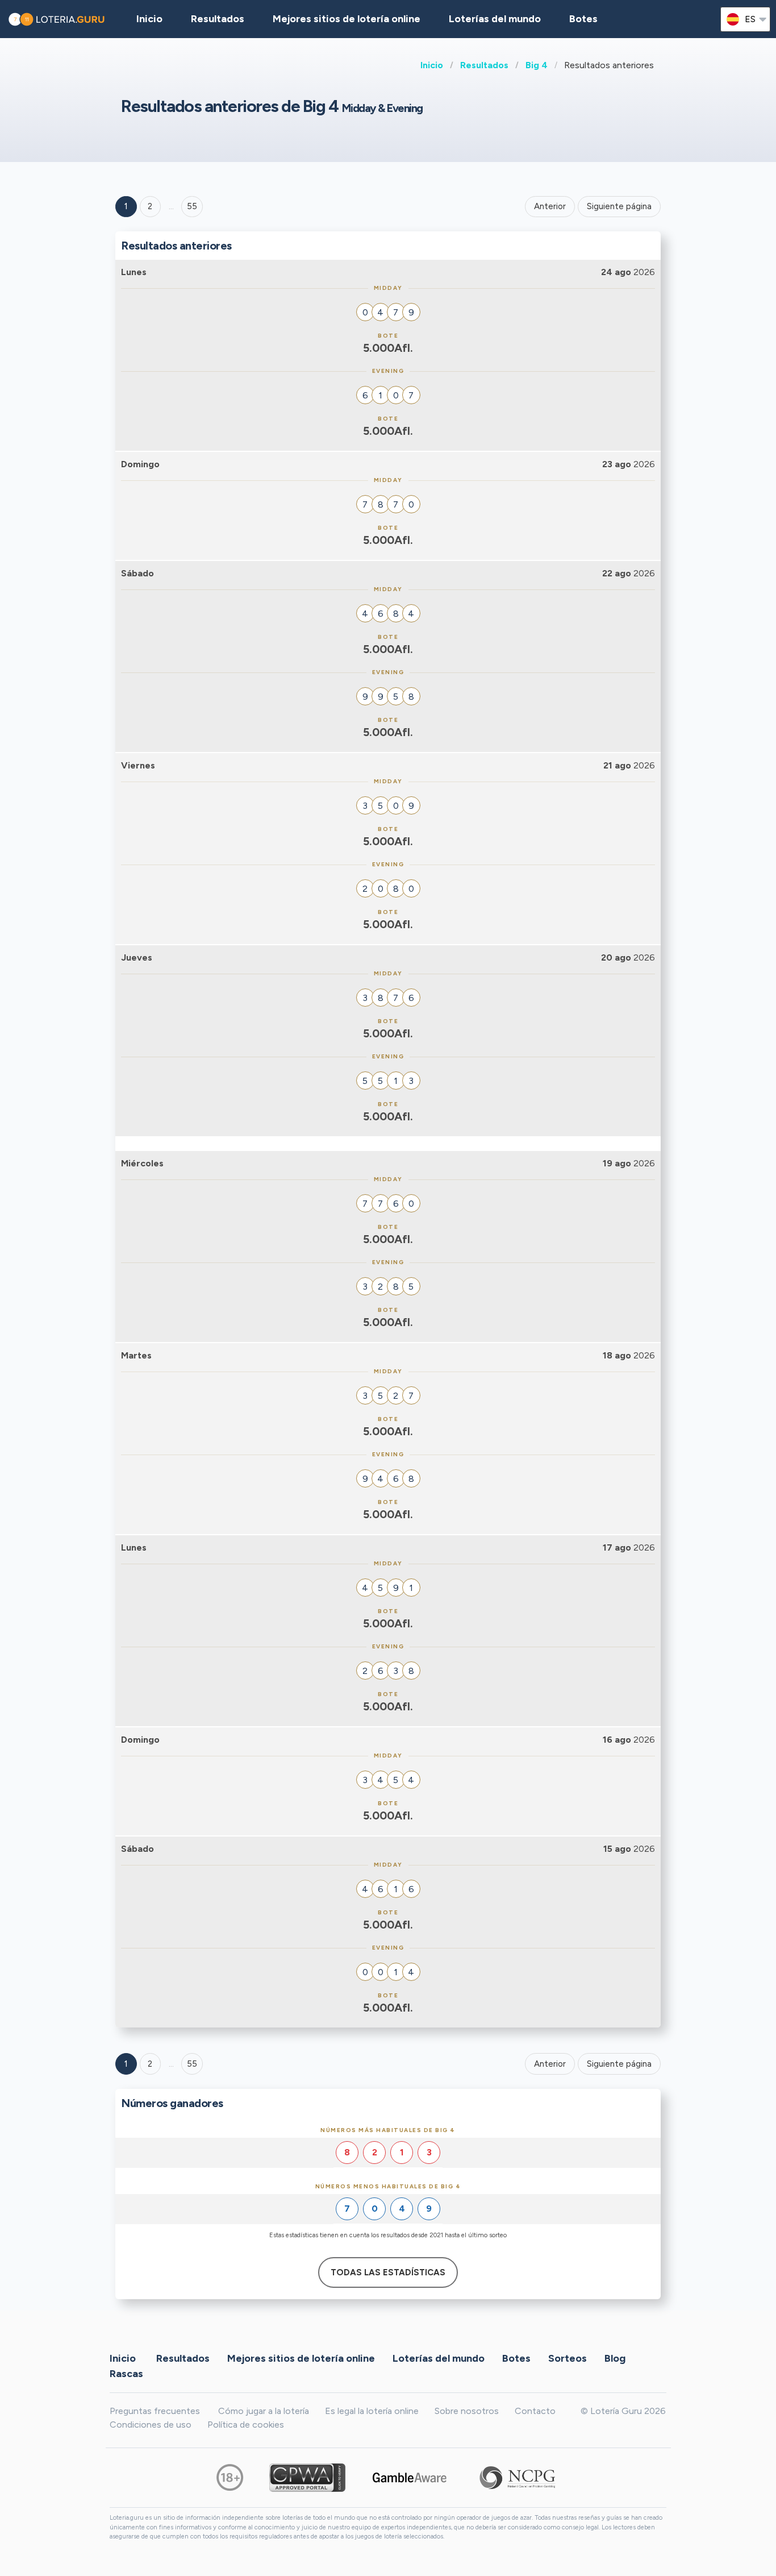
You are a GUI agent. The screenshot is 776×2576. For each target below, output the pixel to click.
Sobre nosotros (467, 2411)
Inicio (432, 65)
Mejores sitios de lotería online (347, 19)
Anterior (550, 206)
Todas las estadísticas (388, 2272)
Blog (615, 2358)
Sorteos (568, 2358)
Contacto (535, 2411)
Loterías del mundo (495, 19)
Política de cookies (246, 2425)
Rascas (126, 2373)
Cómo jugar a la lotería (264, 2411)
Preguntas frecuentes (155, 2411)
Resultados (484, 65)
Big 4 (537, 65)
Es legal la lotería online (372, 2411)
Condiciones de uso (151, 2425)
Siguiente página (619, 206)
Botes (583, 19)
